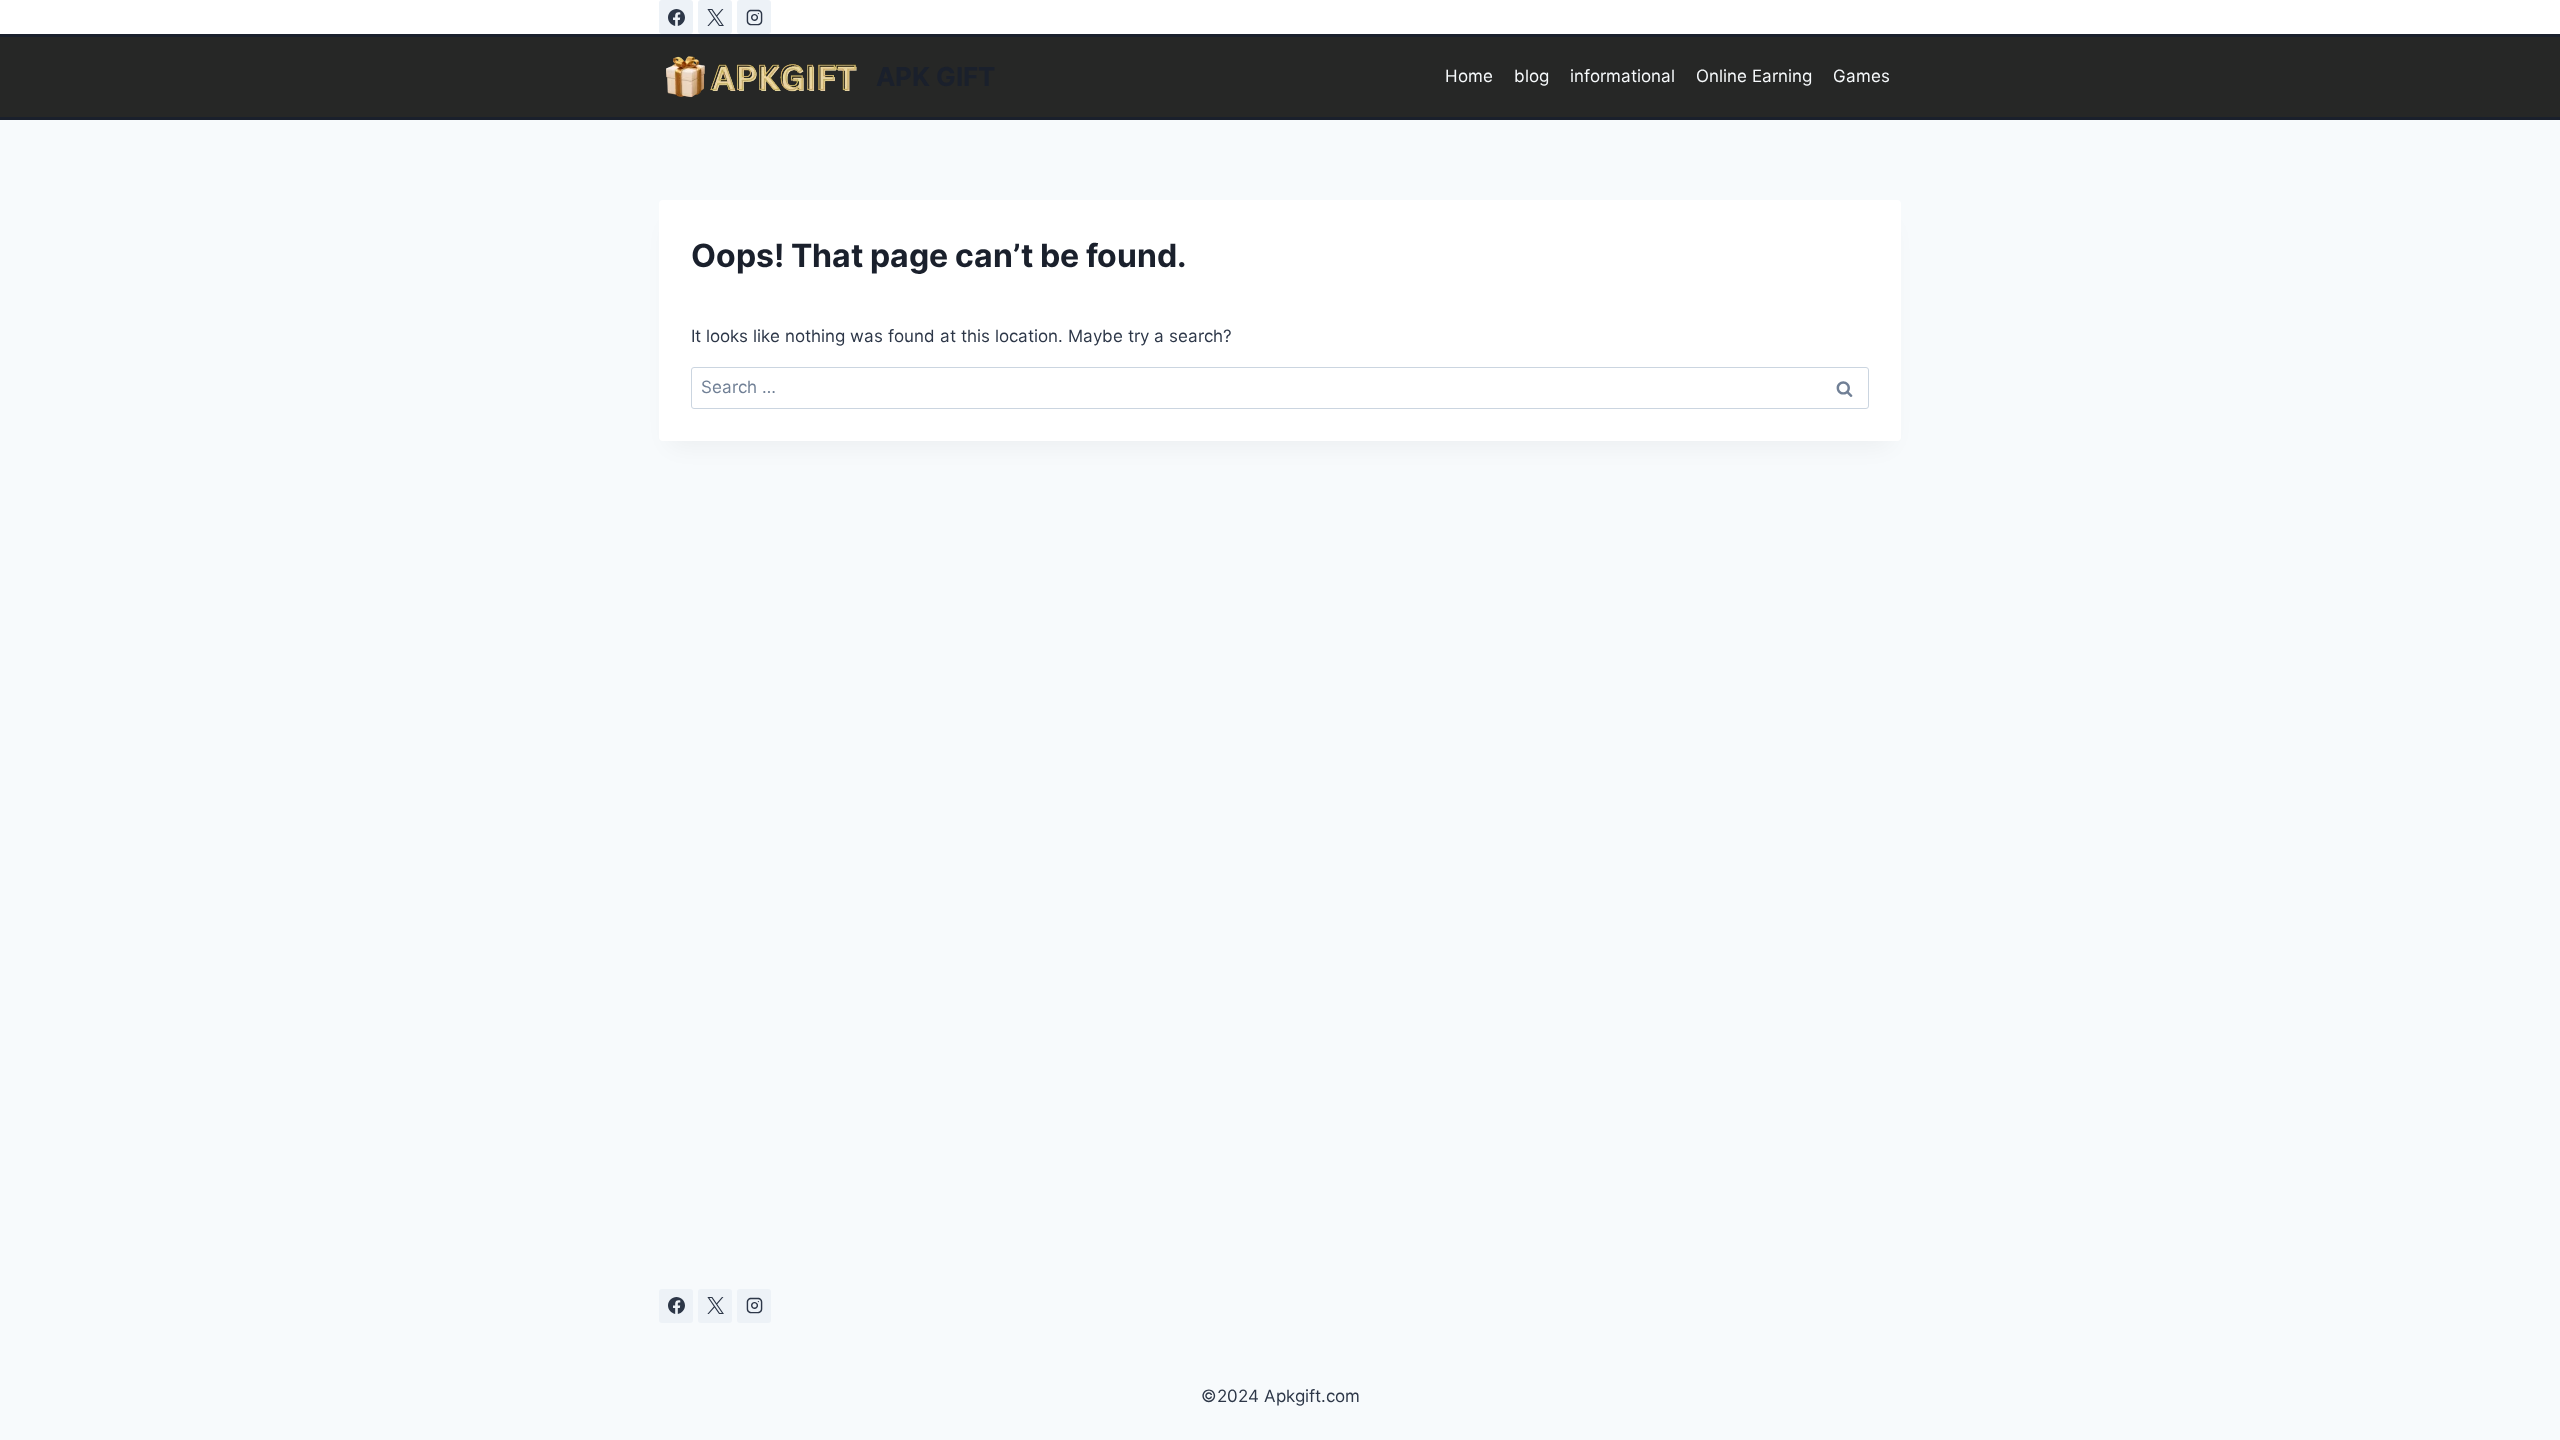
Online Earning (1754, 76)
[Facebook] (676, 17)
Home (1469, 76)
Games (1861, 76)
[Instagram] (754, 17)
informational (1622, 76)
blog (1531, 76)
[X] (715, 17)
